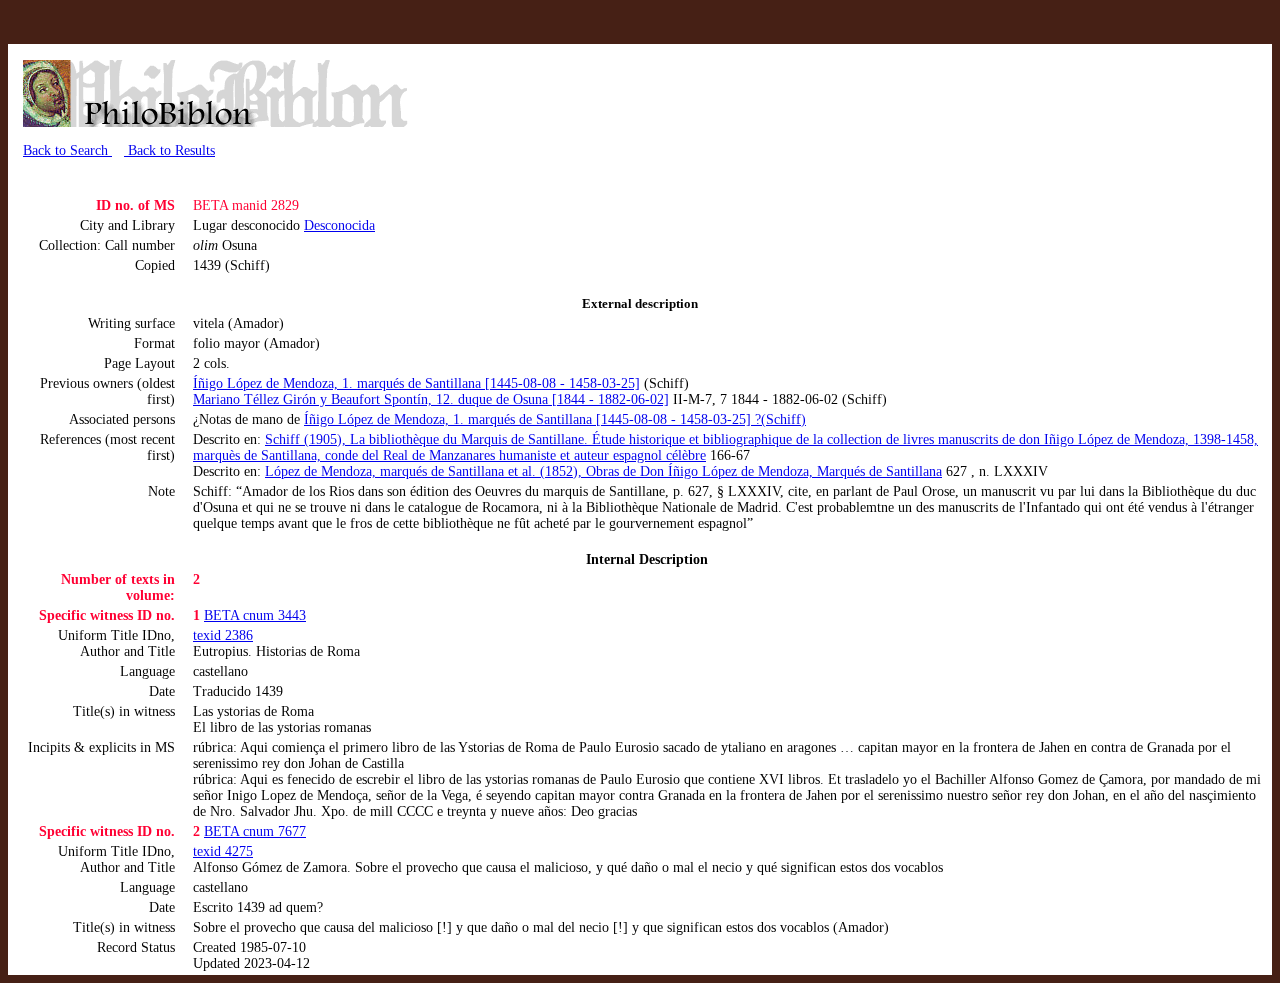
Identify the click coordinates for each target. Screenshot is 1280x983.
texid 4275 (223, 851)
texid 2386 (223, 635)
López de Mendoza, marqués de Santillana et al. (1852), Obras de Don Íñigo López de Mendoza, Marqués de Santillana (603, 471)
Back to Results (169, 150)
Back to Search (67, 150)
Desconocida (339, 225)
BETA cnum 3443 (255, 615)
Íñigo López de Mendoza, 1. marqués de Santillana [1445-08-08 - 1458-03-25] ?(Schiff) (555, 419)
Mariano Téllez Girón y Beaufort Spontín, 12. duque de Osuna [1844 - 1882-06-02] (431, 399)
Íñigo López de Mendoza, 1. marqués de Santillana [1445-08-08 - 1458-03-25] (416, 383)
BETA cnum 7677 (255, 831)
